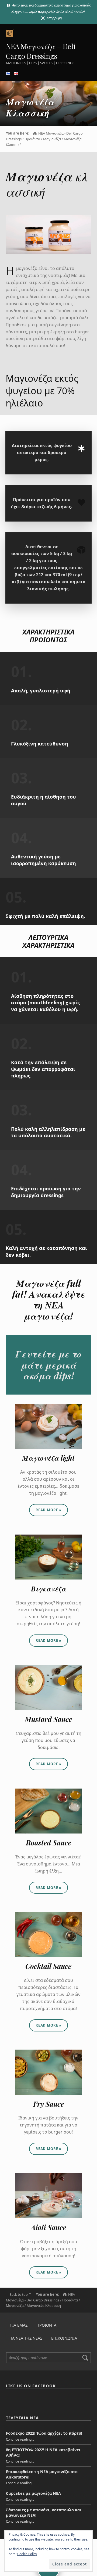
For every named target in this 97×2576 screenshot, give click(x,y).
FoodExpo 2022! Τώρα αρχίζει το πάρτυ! (44, 2433)
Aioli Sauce (48, 2227)
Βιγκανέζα (48, 1589)
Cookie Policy (27, 2554)
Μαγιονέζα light (48, 1458)
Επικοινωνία (64, 2338)
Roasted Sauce (48, 1843)
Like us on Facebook (31, 2386)
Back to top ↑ (20, 2294)
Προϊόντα (46, 2325)
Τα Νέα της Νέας (26, 2338)
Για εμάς (19, 2325)
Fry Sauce (48, 2104)
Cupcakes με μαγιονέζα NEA (33, 2493)
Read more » (52, 1508)
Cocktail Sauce (48, 1966)
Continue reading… (20, 2439)
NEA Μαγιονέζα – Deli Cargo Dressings (41, 51)
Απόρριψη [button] (54, 18)
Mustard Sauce (48, 1719)
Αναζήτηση (85, 2358)
